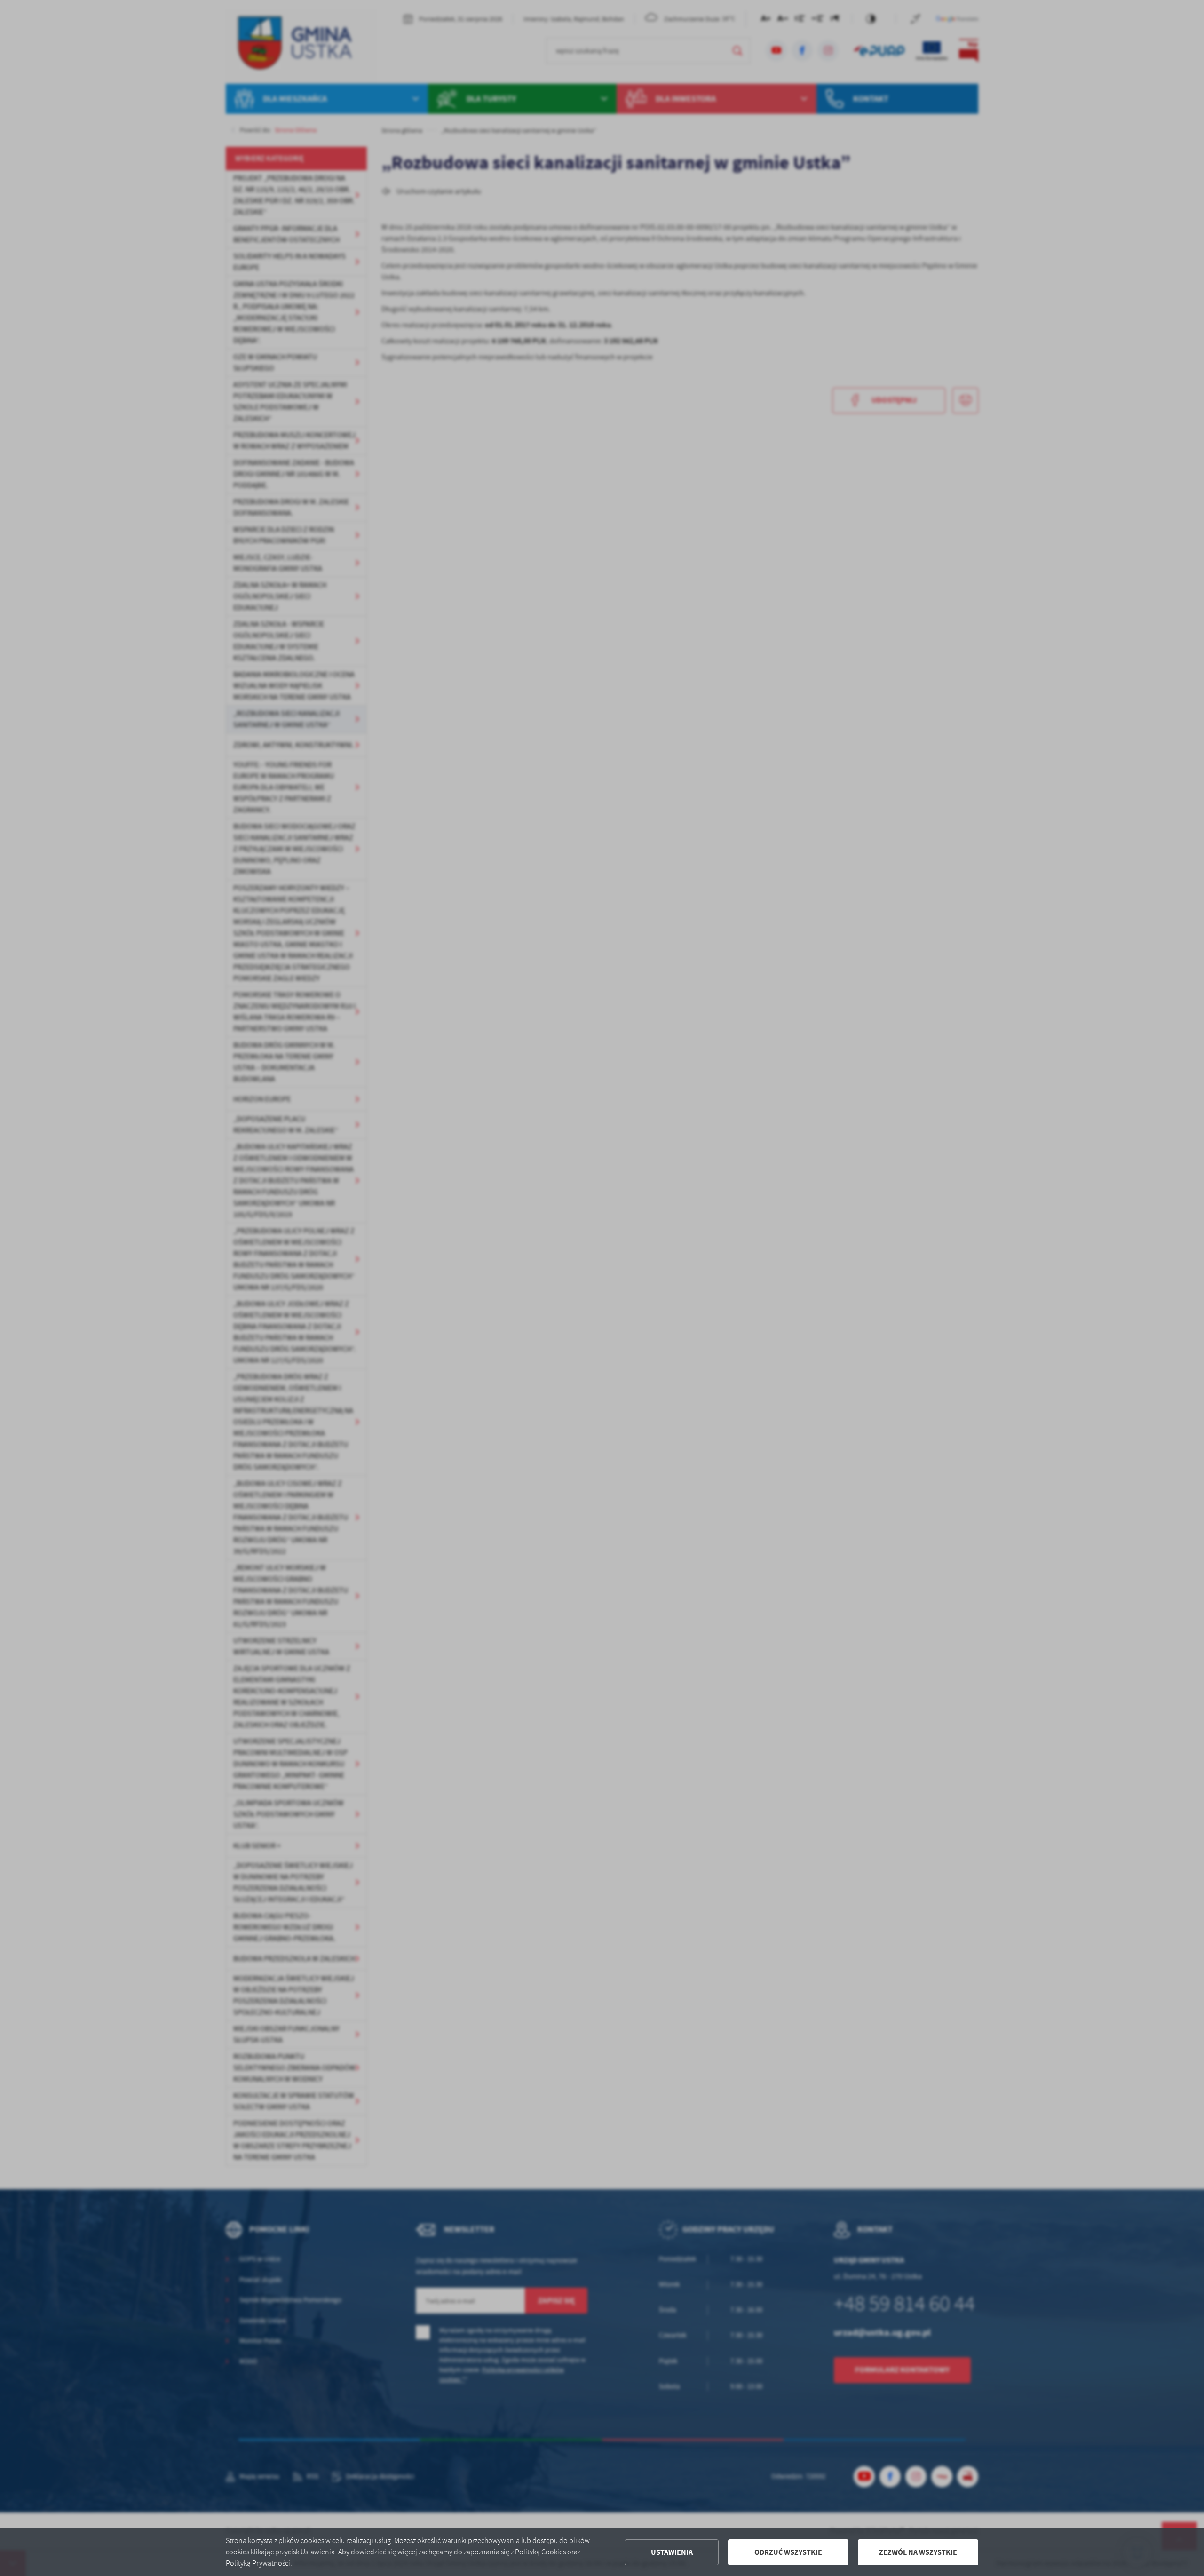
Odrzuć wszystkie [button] (788, 2552)
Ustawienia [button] (672, 2552)
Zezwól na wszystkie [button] (918, 2552)
